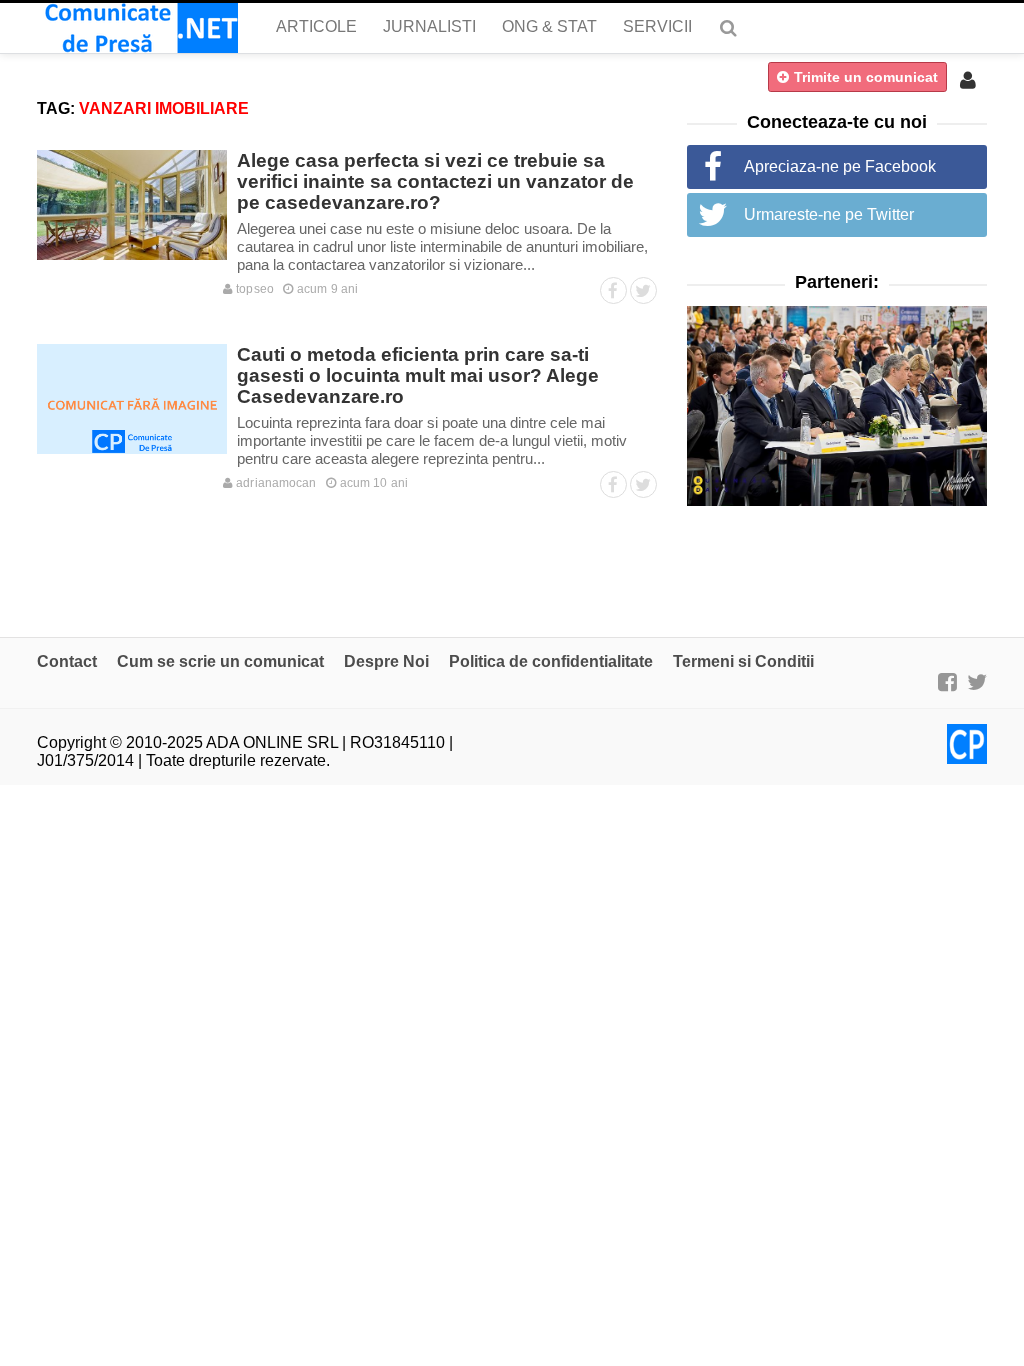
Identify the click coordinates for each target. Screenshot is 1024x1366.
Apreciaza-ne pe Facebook (840, 166)
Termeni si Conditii (743, 661)
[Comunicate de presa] (137, 28)
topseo (253, 289)
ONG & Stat (549, 26)
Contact (67, 661)
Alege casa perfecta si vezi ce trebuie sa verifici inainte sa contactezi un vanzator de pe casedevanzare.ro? (435, 181)
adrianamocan (274, 483)
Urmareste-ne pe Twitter (829, 214)
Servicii (657, 26)
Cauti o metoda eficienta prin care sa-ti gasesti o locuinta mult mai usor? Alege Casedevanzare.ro (418, 375)
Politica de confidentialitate (551, 661)
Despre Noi (386, 661)
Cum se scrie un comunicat (220, 661)
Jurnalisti (429, 26)
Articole (316, 26)
